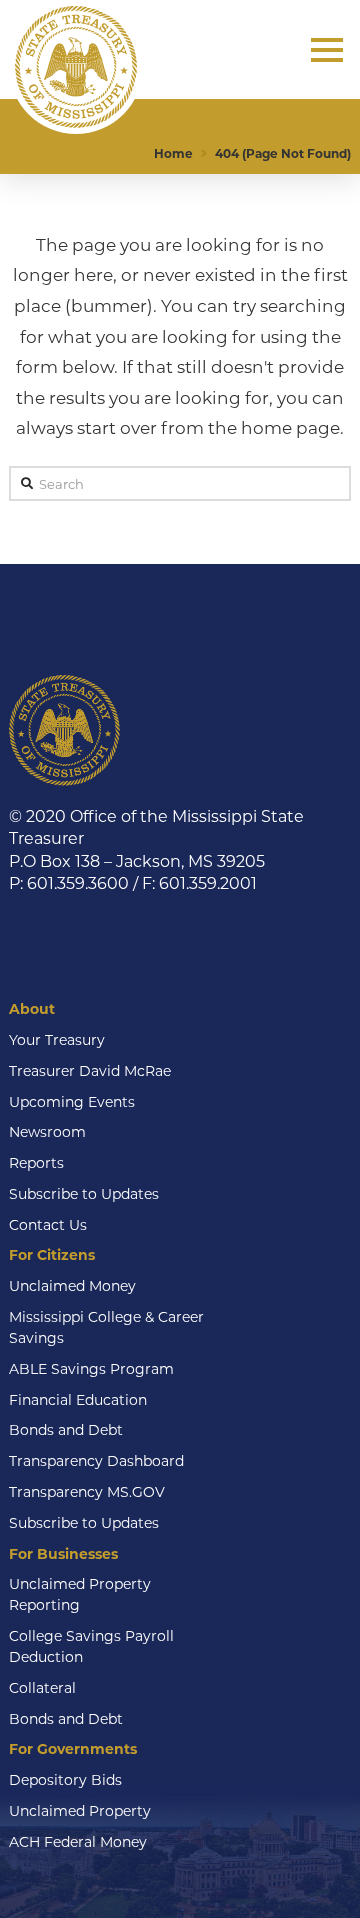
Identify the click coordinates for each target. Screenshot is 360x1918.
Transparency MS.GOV (87, 1492)
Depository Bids (65, 1780)
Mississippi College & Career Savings (106, 1327)
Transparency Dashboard (96, 1461)
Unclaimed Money (72, 1286)
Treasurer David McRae (90, 1071)
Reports (36, 1163)
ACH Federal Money (78, 1842)
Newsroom (47, 1132)
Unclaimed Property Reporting (80, 1594)
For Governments (73, 1749)
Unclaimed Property (80, 1811)
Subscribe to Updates (84, 1194)
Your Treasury (57, 1040)
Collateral (42, 1688)
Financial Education (78, 1400)
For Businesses (63, 1554)
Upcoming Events (72, 1102)
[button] (327, 50)
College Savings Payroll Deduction (91, 1646)
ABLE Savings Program (91, 1369)
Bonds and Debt (66, 1430)
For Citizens (52, 1255)
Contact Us (48, 1225)
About (32, 1009)
